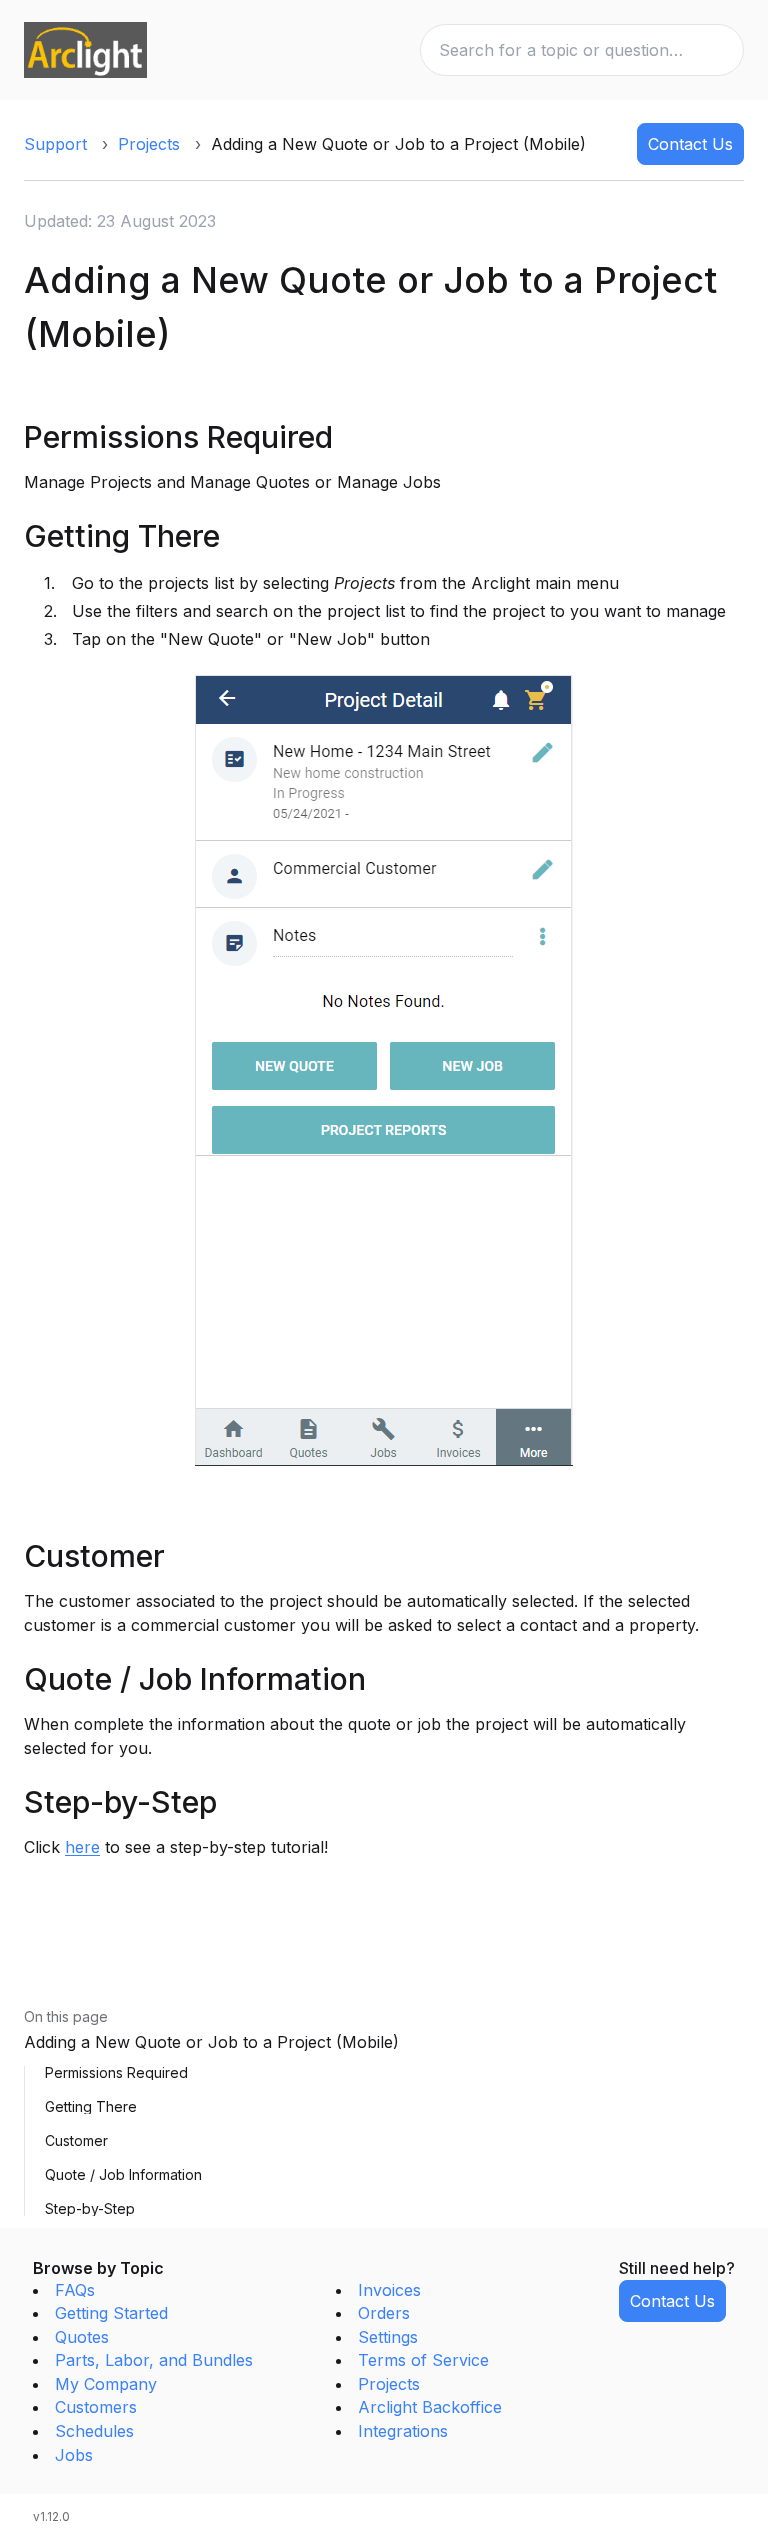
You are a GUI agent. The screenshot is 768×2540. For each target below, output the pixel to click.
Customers (96, 2407)
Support (55, 144)
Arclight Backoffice (430, 2407)
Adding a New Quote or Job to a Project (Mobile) (211, 2042)
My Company (106, 2384)
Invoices (389, 2290)
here (82, 1847)
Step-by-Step (90, 2209)
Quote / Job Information (123, 2175)
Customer (76, 2141)
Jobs (74, 2455)
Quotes (82, 2337)
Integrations (403, 2431)
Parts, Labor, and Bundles (154, 2360)
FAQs (75, 2290)
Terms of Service (423, 2360)
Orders (384, 2313)
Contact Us (690, 144)
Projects (149, 144)
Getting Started (111, 2313)
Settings (388, 2337)
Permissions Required (116, 2073)
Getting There (91, 2107)
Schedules (94, 2431)
